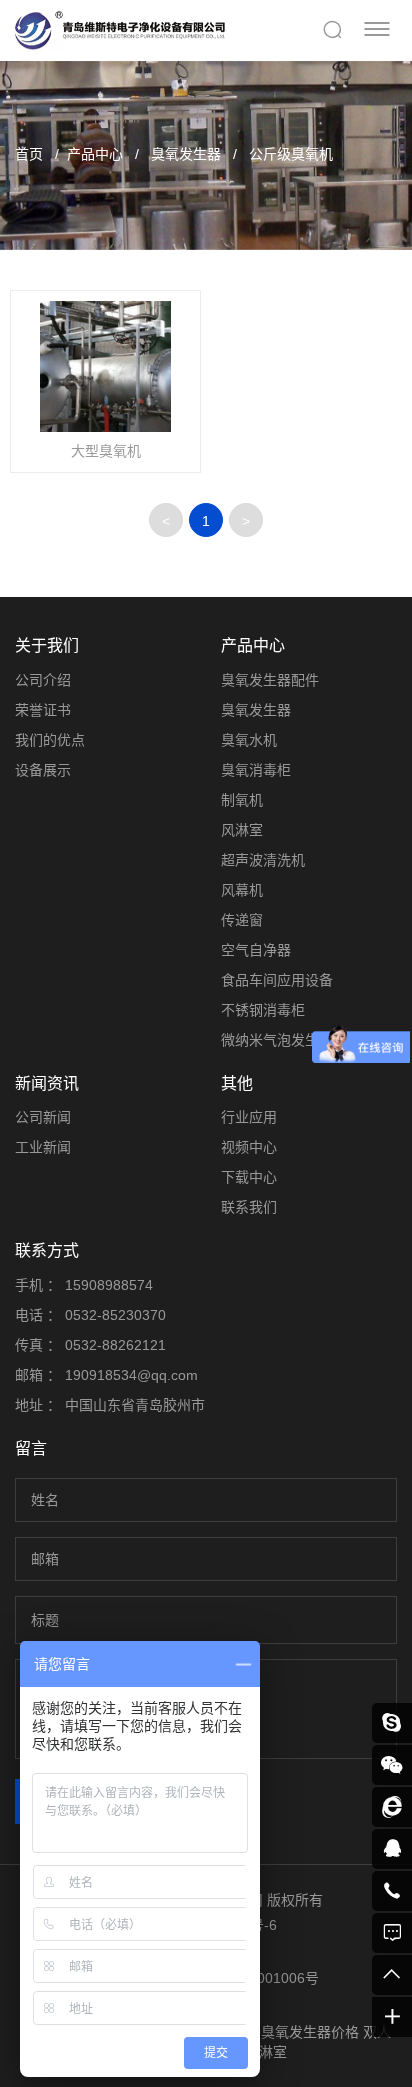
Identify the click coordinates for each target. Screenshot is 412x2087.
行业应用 (249, 1117)
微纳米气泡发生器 (277, 1040)
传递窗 (242, 920)
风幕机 (242, 890)
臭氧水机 (249, 740)
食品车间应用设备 (277, 980)
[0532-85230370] (392, 1891)
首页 (29, 154)
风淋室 (242, 830)
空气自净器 (256, 950)
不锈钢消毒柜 (263, 1010)
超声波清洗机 (263, 860)
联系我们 (249, 1207)
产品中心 (95, 154)
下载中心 (249, 1177)
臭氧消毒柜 (256, 770)
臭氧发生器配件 (270, 680)
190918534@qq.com (131, 1375)
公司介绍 (43, 680)
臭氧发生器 (184, 154)
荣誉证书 (43, 710)
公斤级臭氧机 (289, 154)
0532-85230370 (115, 1315)
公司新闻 (43, 1117)
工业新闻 (43, 1147)
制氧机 (242, 800)
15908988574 (109, 1285)
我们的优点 (50, 740)
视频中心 (249, 1147)
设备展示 (43, 770)
